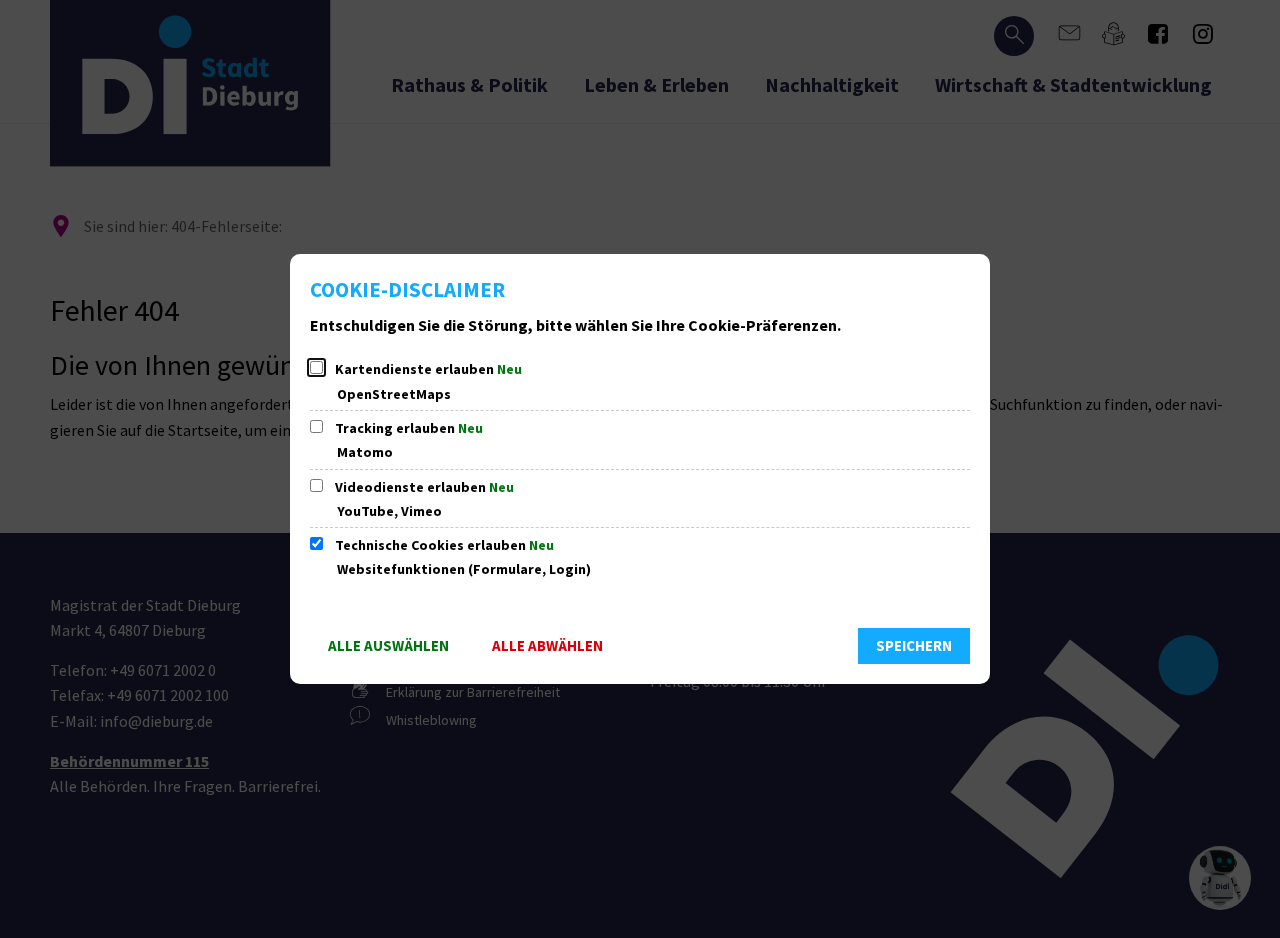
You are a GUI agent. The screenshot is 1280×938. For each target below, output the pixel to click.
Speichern (914, 645)
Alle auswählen (388, 645)
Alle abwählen (547, 645)
